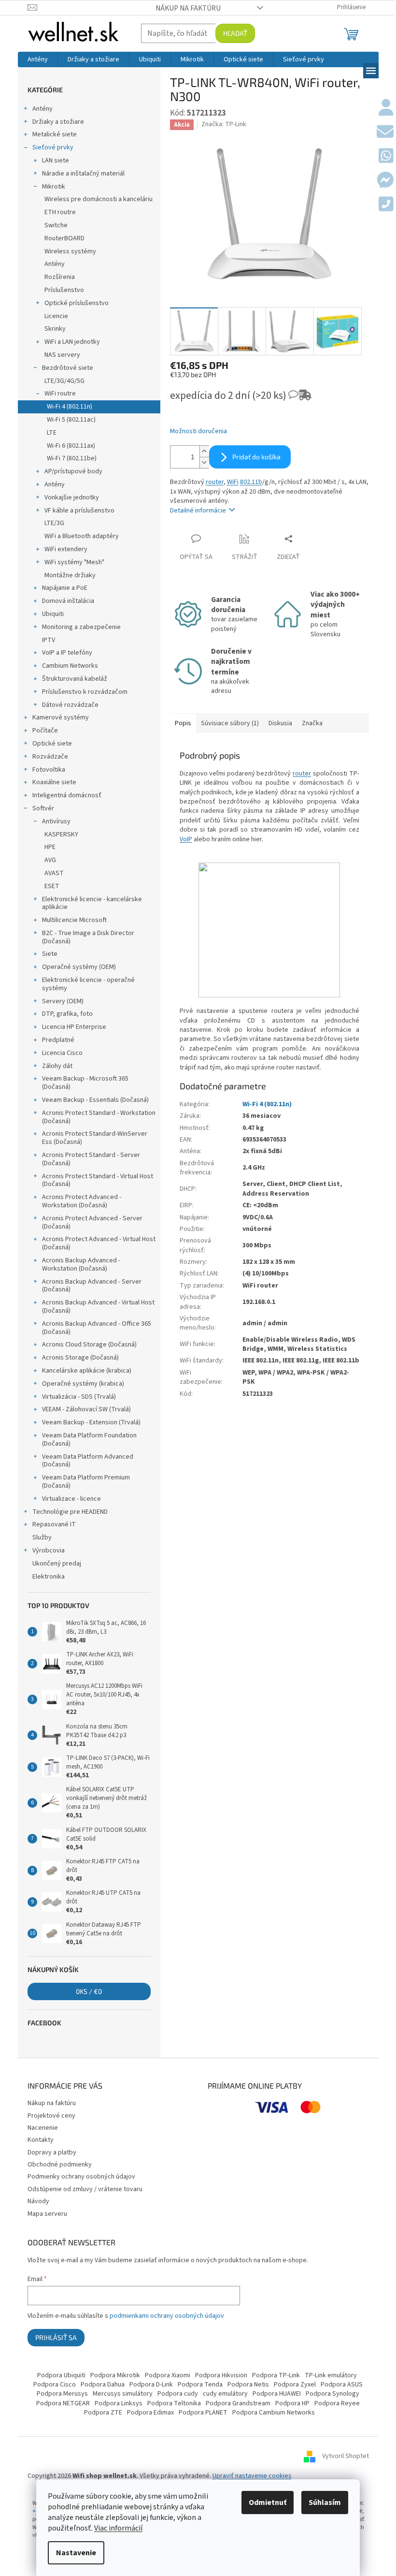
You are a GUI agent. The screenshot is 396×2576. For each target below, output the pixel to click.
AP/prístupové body (73, 471)
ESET (52, 886)
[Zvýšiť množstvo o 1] (204, 451)
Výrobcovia (49, 1551)
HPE (50, 847)
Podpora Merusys (62, 2394)
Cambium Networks (70, 666)
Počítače (45, 731)
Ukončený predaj (57, 1564)
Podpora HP (292, 2403)
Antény (42, 109)
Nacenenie (43, 2128)
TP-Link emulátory (331, 2375)
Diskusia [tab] (280, 723)
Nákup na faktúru (188, 8)
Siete (50, 954)
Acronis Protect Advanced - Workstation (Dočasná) (82, 1201)
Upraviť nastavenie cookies (252, 2476)
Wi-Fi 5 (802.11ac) (71, 420)
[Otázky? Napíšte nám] (385, 132)
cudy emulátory (225, 2394)
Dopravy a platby (52, 2152)
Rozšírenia (60, 277)
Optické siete (52, 744)
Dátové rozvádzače (70, 705)
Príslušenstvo (64, 290)
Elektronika (49, 1577)
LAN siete (56, 161)
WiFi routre (60, 394)
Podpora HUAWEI (277, 2394)
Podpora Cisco (55, 2385)
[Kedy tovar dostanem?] (296, 399)
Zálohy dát (57, 1066)
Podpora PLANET (203, 2413)
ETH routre (60, 212)
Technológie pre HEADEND (70, 1512)
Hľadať (235, 33)
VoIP (186, 839)
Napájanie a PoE (65, 588)
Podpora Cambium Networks (274, 2413)
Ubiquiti (53, 614)
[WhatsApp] (386, 157)
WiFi (233, 482)
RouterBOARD (64, 238)
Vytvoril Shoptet (346, 2456)
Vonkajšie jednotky (72, 498)
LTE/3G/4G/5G (64, 381)
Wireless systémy (70, 251)
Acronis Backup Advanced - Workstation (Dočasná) (81, 1265)
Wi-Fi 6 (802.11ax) (71, 446)
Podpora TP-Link (276, 2375)
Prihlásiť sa (56, 2337)
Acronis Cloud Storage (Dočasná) (89, 1345)
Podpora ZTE (103, 2413)
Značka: (224, 124)
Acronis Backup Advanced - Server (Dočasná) (92, 1286)
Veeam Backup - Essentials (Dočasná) (95, 1100)
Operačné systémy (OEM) (79, 967)
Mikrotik (54, 187)
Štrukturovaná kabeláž (75, 679)
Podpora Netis (248, 2385)
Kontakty (41, 2140)
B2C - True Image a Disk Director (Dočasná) (88, 937)
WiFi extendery (66, 549)
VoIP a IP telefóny (67, 653)
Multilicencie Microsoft (74, 920)
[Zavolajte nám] (386, 205)
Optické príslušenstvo (77, 303)
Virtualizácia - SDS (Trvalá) (79, 1397)
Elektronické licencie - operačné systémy (88, 984)
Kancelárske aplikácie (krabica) (87, 1371)
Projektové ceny (51, 2116)
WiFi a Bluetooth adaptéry (82, 536)
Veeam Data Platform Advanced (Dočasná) (88, 1461)
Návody (38, 2201)
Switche (56, 225)
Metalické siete (55, 134)
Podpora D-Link (151, 2385)
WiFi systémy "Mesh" (74, 562)
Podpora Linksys (119, 2403)
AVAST (54, 873)
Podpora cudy (178, 2394)
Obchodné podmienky (60, 2165)
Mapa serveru (47, 2214)
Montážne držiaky (70, 575)
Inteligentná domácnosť (67, 795)
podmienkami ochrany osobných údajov (167, 2316)
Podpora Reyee (337, 2403)
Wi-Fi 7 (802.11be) (72, 458)
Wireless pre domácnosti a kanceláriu (99, 199)
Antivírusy (56, 821)
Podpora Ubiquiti (61, 2375)
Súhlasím (325, 2503)
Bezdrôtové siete (68, 368)
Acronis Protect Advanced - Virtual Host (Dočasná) (99, 1243)
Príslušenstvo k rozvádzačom (85, 692)
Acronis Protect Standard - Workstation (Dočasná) (99, 1117)
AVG (50, 860)
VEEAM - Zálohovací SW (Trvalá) (86, 1409)
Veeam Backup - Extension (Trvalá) (91, 1422)
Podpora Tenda (200, 2385)
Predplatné (58, 1040)
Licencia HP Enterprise (74, 1027)
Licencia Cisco (62, 1053)
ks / (89, 1991)
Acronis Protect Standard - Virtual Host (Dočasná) (98, 1180)
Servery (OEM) (63, 1001)
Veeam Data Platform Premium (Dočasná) (86, 1482)
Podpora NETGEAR (63, 2403)
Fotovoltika (49, 770)
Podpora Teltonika (174, 2403)
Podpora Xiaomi (168, 2375)
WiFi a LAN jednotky (72, 342)
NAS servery (62, 355)
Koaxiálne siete (54, 782)
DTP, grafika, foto (67, 1014)
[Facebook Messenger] (385, 181)
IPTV (49, 640)
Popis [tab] (183, 723)
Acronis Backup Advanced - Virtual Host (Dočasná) (98, 1307)
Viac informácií (118, 2528)
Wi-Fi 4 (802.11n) (70, 407)
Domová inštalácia (68, 601)
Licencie (56, 316)
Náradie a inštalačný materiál (83, 174)
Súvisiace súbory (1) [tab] (230, 723)
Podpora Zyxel (295, 2385)
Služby (42, 1537)
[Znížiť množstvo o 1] (204, 462)
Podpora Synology (332, 2394)
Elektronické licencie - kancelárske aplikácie (92, 903)
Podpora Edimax (150, 2413)
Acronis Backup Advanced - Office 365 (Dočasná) (97, 1328)
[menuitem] (38, 59)
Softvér (43, 808)
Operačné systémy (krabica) (83, 1384)
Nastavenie (76, 2553)
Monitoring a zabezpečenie (81, 627)
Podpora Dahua (103, 2385)
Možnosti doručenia (198, 432)
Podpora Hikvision (221, 2375)
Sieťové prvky (53, 147)
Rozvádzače (50, 757)
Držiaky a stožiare (58, 122)
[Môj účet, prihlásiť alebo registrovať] (386, 108)
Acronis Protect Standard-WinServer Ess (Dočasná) (95, 1138)
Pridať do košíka (256, 457)
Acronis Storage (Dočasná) (80, 1358)
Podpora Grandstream (238, 2403)
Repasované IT (54, 1524)
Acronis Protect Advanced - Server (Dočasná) (92, 1222)
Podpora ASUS (342, 2385)
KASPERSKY (61, 834)
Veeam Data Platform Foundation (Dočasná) (89, 1440)
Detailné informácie (198, 511)
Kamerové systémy (61, 717)
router (215, 482)
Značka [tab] (312, 723)
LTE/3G (54, 523)
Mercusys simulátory (123, 2394)
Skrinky (55, 329)
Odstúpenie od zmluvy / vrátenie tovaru (85, 2189)
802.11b (251, 482)
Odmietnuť (268, 2503)
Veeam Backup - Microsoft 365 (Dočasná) (85, 1083)
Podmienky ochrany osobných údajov (81, 2177)
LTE (52, 433)
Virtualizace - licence (71, 1499)
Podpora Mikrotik (115, 2375)
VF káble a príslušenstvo (79, 511)
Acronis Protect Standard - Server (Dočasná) (91, 1159)
